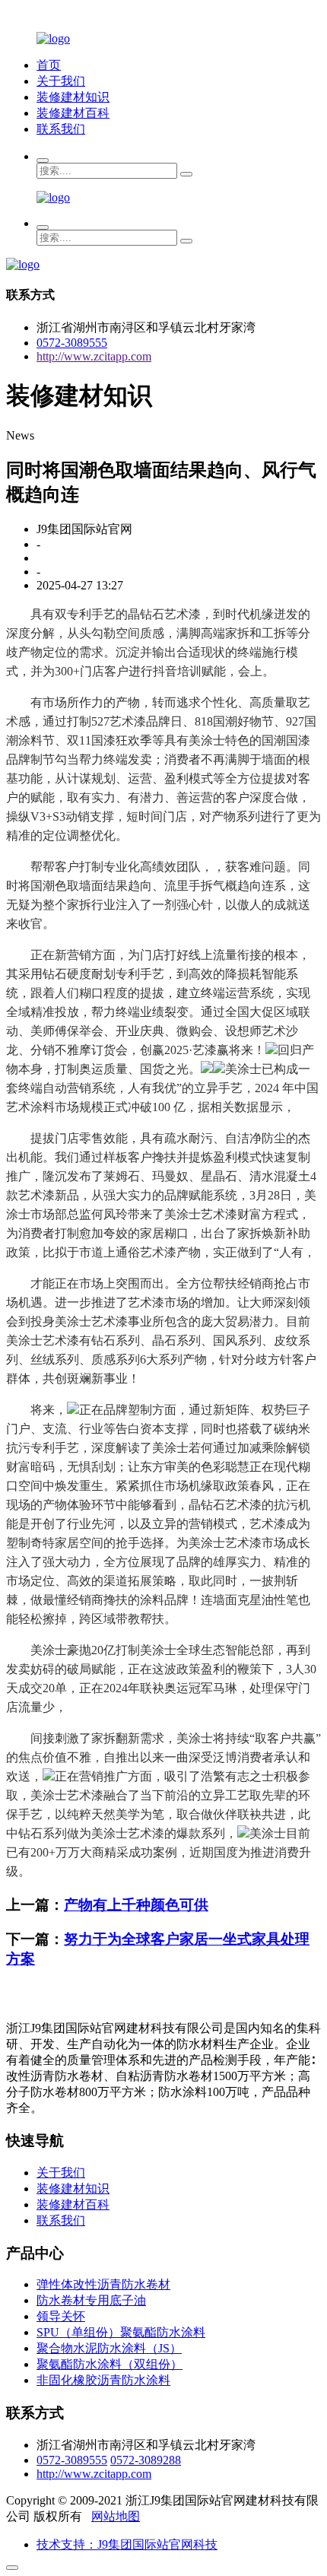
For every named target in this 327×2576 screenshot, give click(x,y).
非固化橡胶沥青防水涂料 (103, 2380)
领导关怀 (61, 2316)
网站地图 (116, 2516)
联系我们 (61, 129)
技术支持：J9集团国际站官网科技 (127, 2544)
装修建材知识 (73, 97)
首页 (49, 65)
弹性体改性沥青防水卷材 (103, 2284)
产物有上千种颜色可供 (136, 1905)
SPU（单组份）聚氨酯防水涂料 (121, 2332)
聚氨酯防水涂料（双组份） (110, 2364)
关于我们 (61, 81)
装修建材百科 (73, 113)
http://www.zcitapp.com (94, 356)
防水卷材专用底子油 (91, 2300)
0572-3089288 (146, 2460)
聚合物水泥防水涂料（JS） (109, 2348)
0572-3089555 (72, 343)
